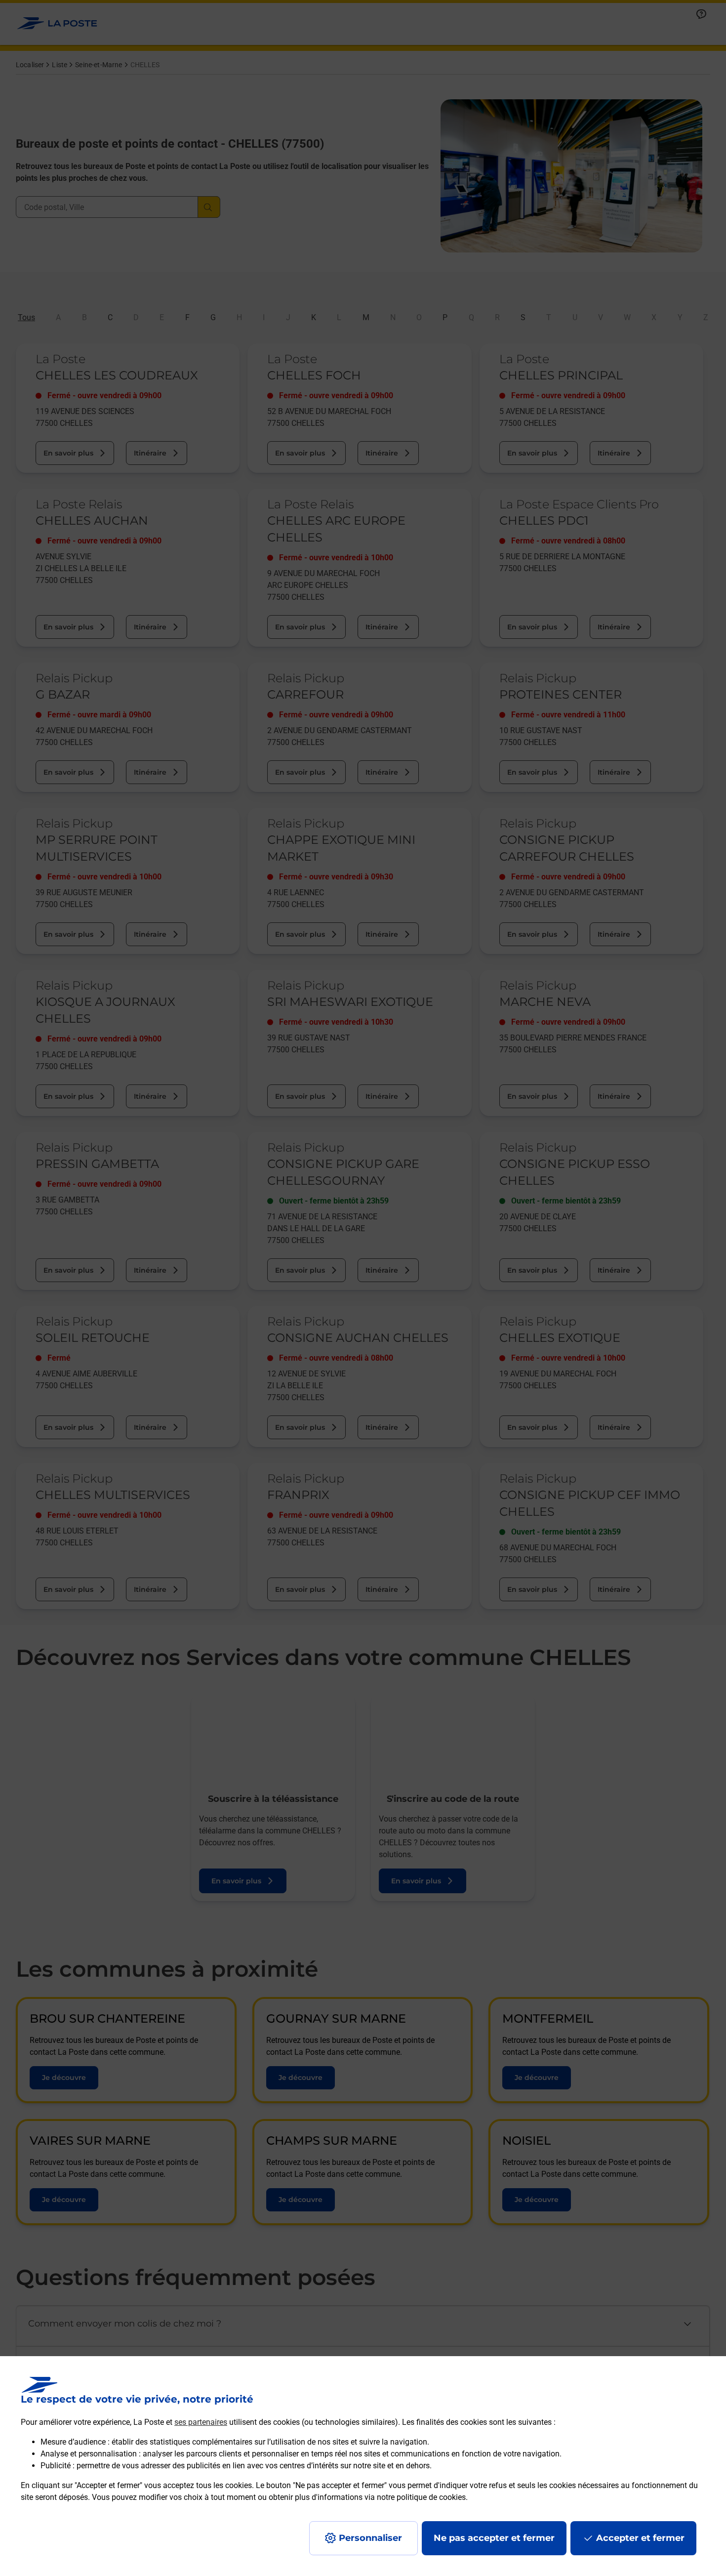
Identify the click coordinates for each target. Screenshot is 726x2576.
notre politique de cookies (421, 2497)
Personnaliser (370, 2538)
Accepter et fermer (640, 2538)
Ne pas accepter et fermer (494, 2538)
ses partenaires (201, 2422)
